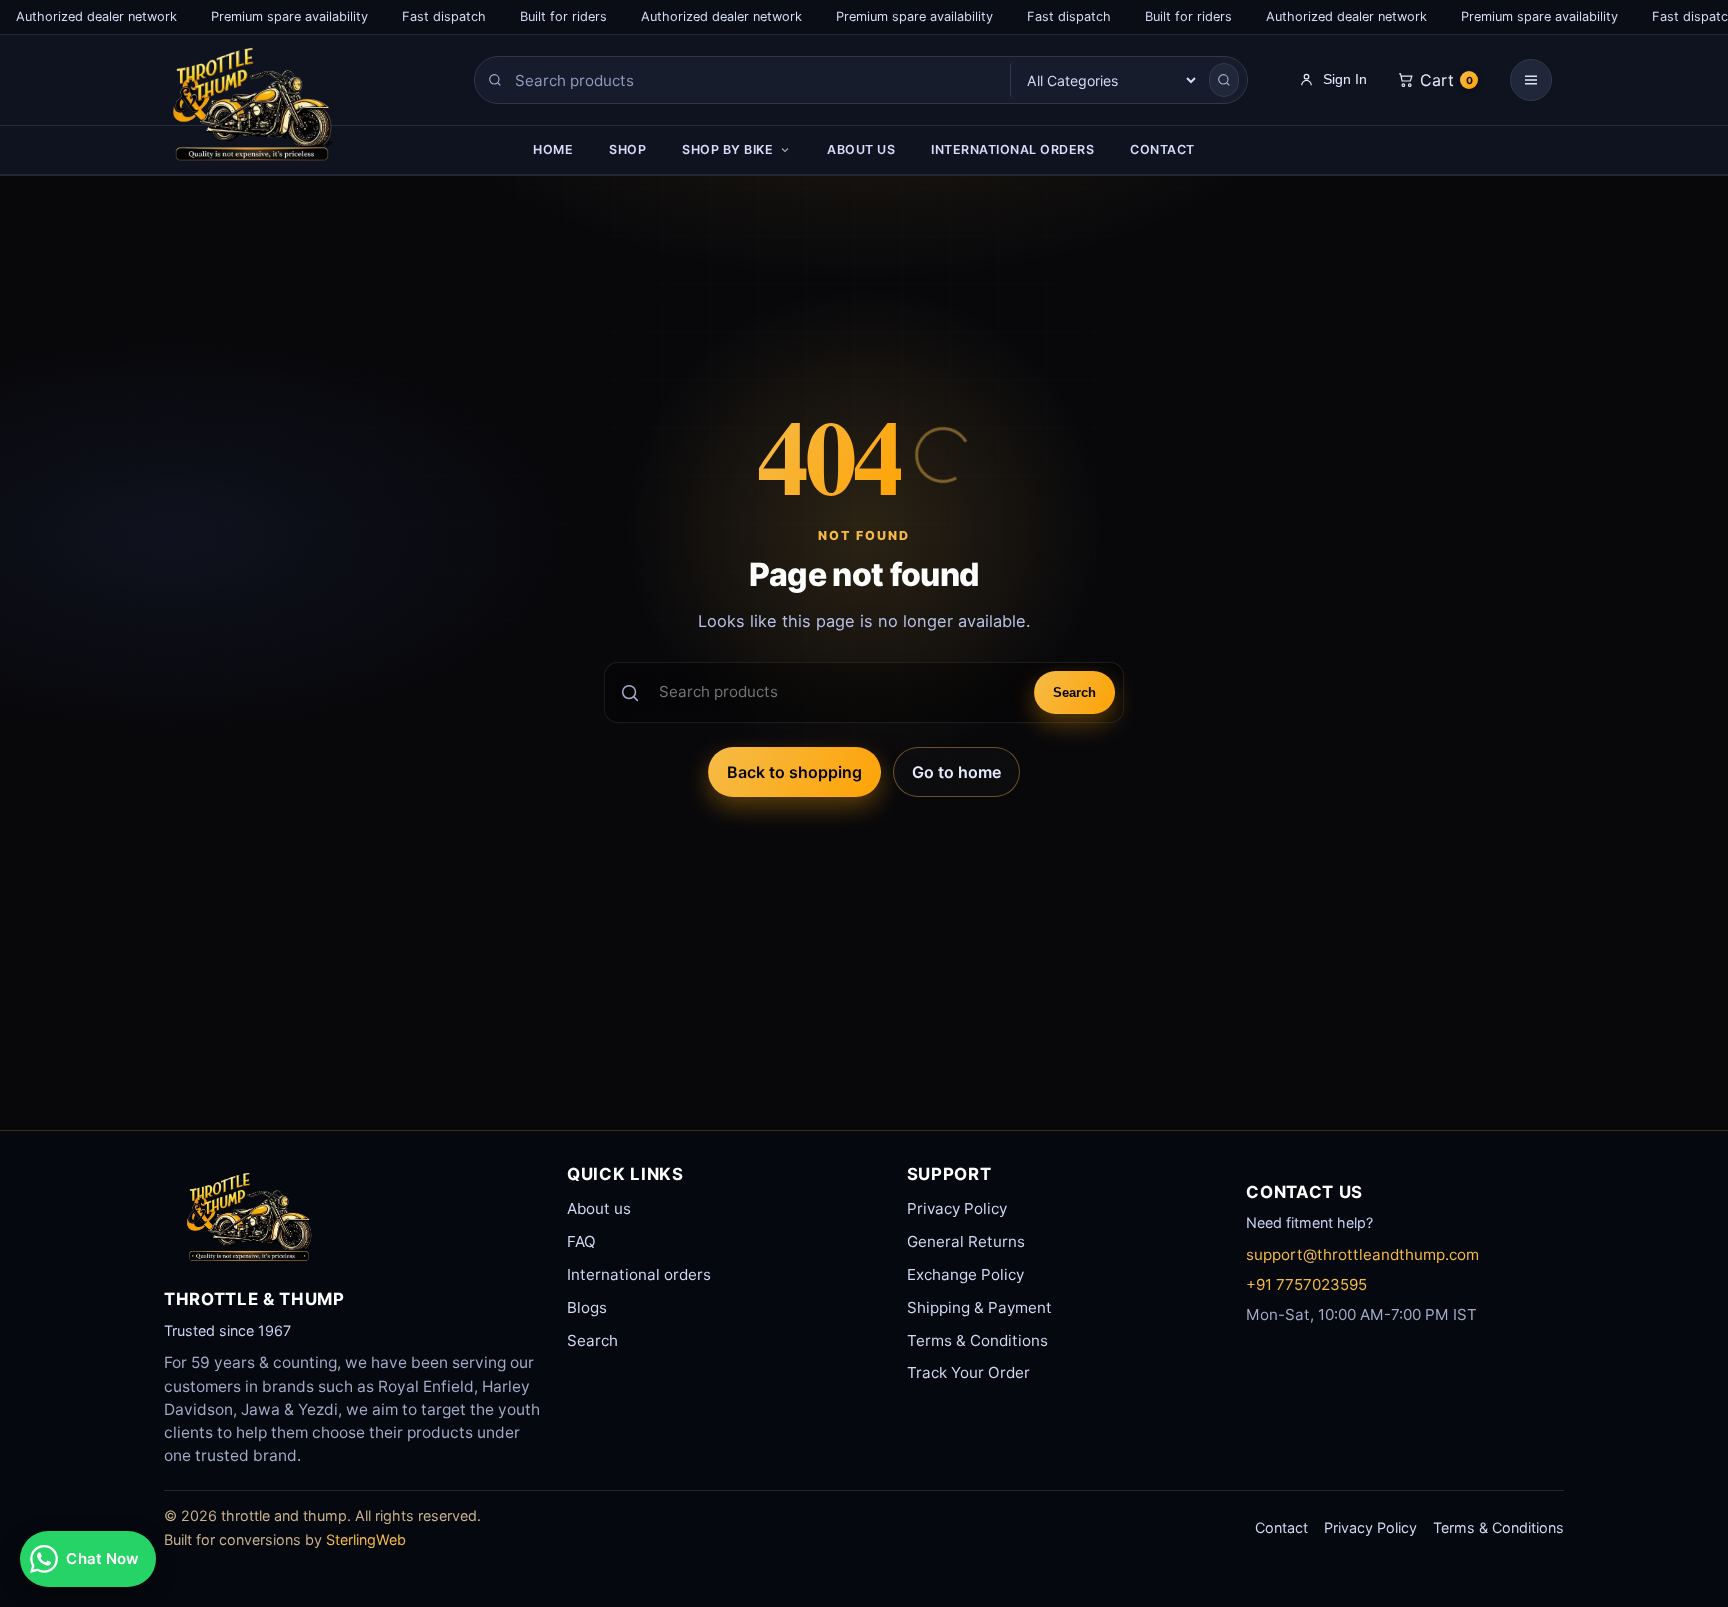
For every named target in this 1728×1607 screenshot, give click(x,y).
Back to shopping (794, 772)
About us (599, 1208)
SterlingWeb (366, 1539)
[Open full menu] (1531, 80)
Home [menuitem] (553, 149)
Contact (1281, 1527)
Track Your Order (968, 1372)
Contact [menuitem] (1162, 149)
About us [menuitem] (861, 149)
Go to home (956, 772)
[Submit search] (1224, 80)
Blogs (587, 1307)
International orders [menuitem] (1012, 149)
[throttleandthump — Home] (290, 110)
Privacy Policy (957, 1208)
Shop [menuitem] (627, 149)
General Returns (966, 1241)
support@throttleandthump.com (1362, 1254)
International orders (639, 1274)
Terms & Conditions (977, 1340)
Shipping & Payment (979, 1307)
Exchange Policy (965, 1274)
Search (1074, 692)
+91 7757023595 (1306, 1284)
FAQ (581, 1241)
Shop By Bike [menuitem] (727, 149)
